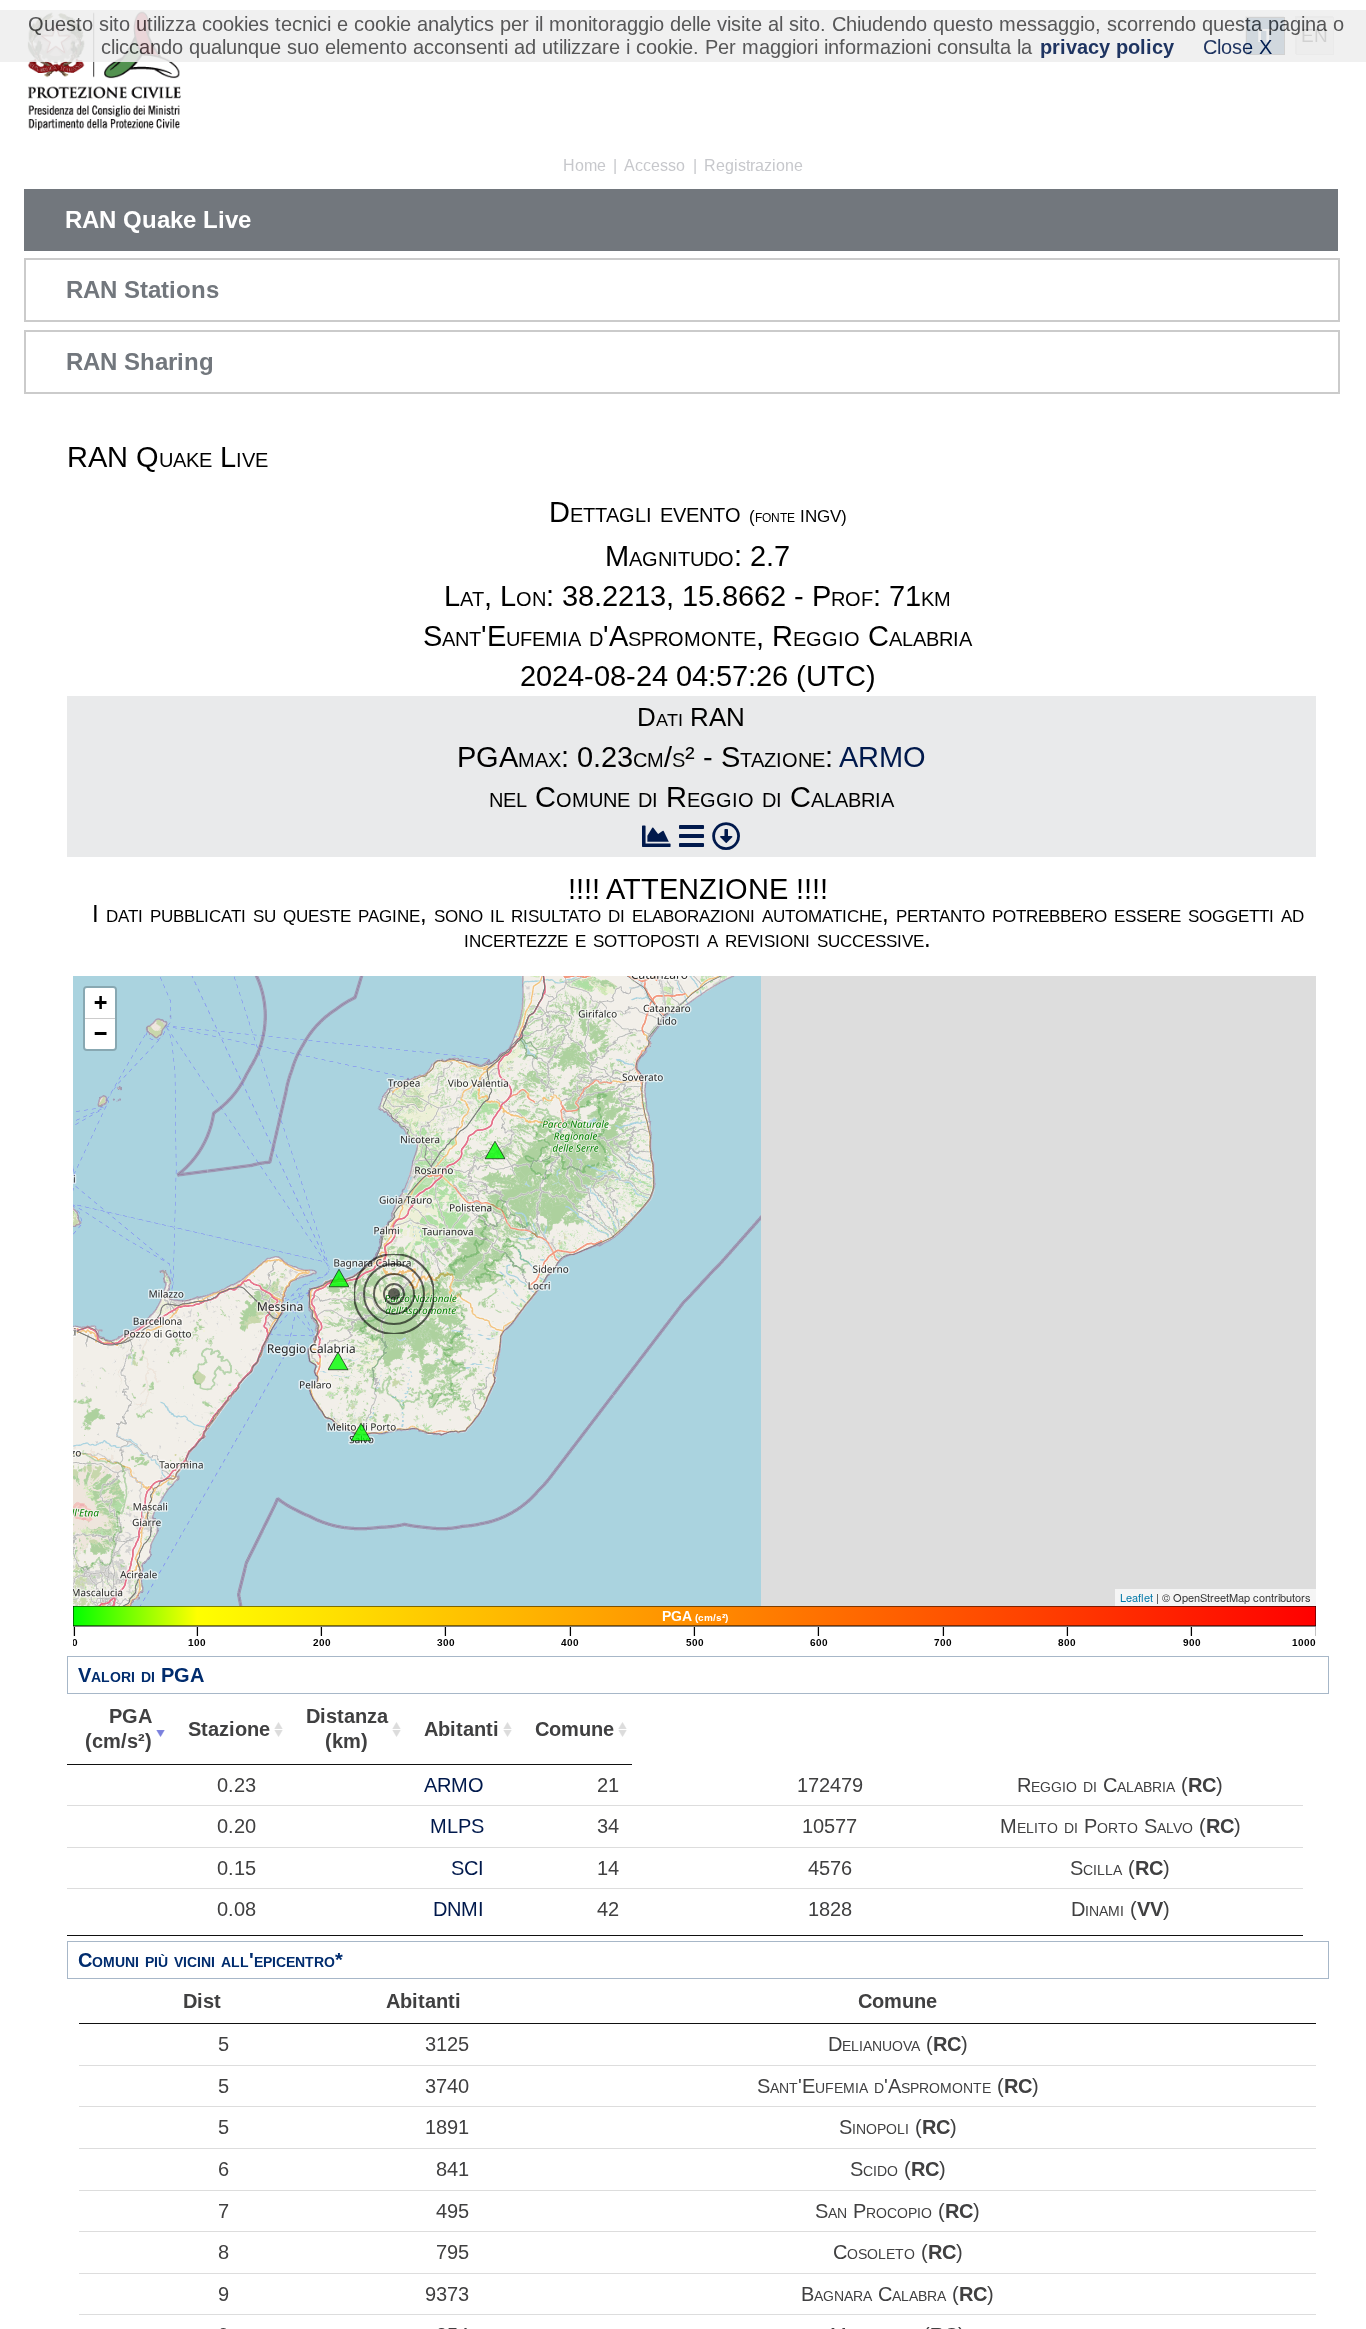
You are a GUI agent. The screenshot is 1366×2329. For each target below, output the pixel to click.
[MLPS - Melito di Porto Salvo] (361, 1432)
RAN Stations (142, 289)
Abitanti (461, 1729)
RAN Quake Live (158, 219)
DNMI (458, 1909)
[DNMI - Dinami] (495, 1150)
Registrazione (753, 165)
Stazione (229, 1729)
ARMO (882, 757)
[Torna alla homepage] (103, 72)
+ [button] (100, 1002)
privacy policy (1107, 47)
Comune (574, 1729)
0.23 (236, 1785)
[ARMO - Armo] (338, 1361)
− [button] (100, 1033)
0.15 (236, 1868)
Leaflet (1136, 1597)
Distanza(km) (347, 1728)
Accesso (654, 165)
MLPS (457, 1826)
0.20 (236, 1826)
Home (584, 165)
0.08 (236, 1909)
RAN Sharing (140, 361)
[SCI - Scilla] (339, 1278)
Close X (1237, 47)
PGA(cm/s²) (118, 1728)
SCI (467, 1868)
